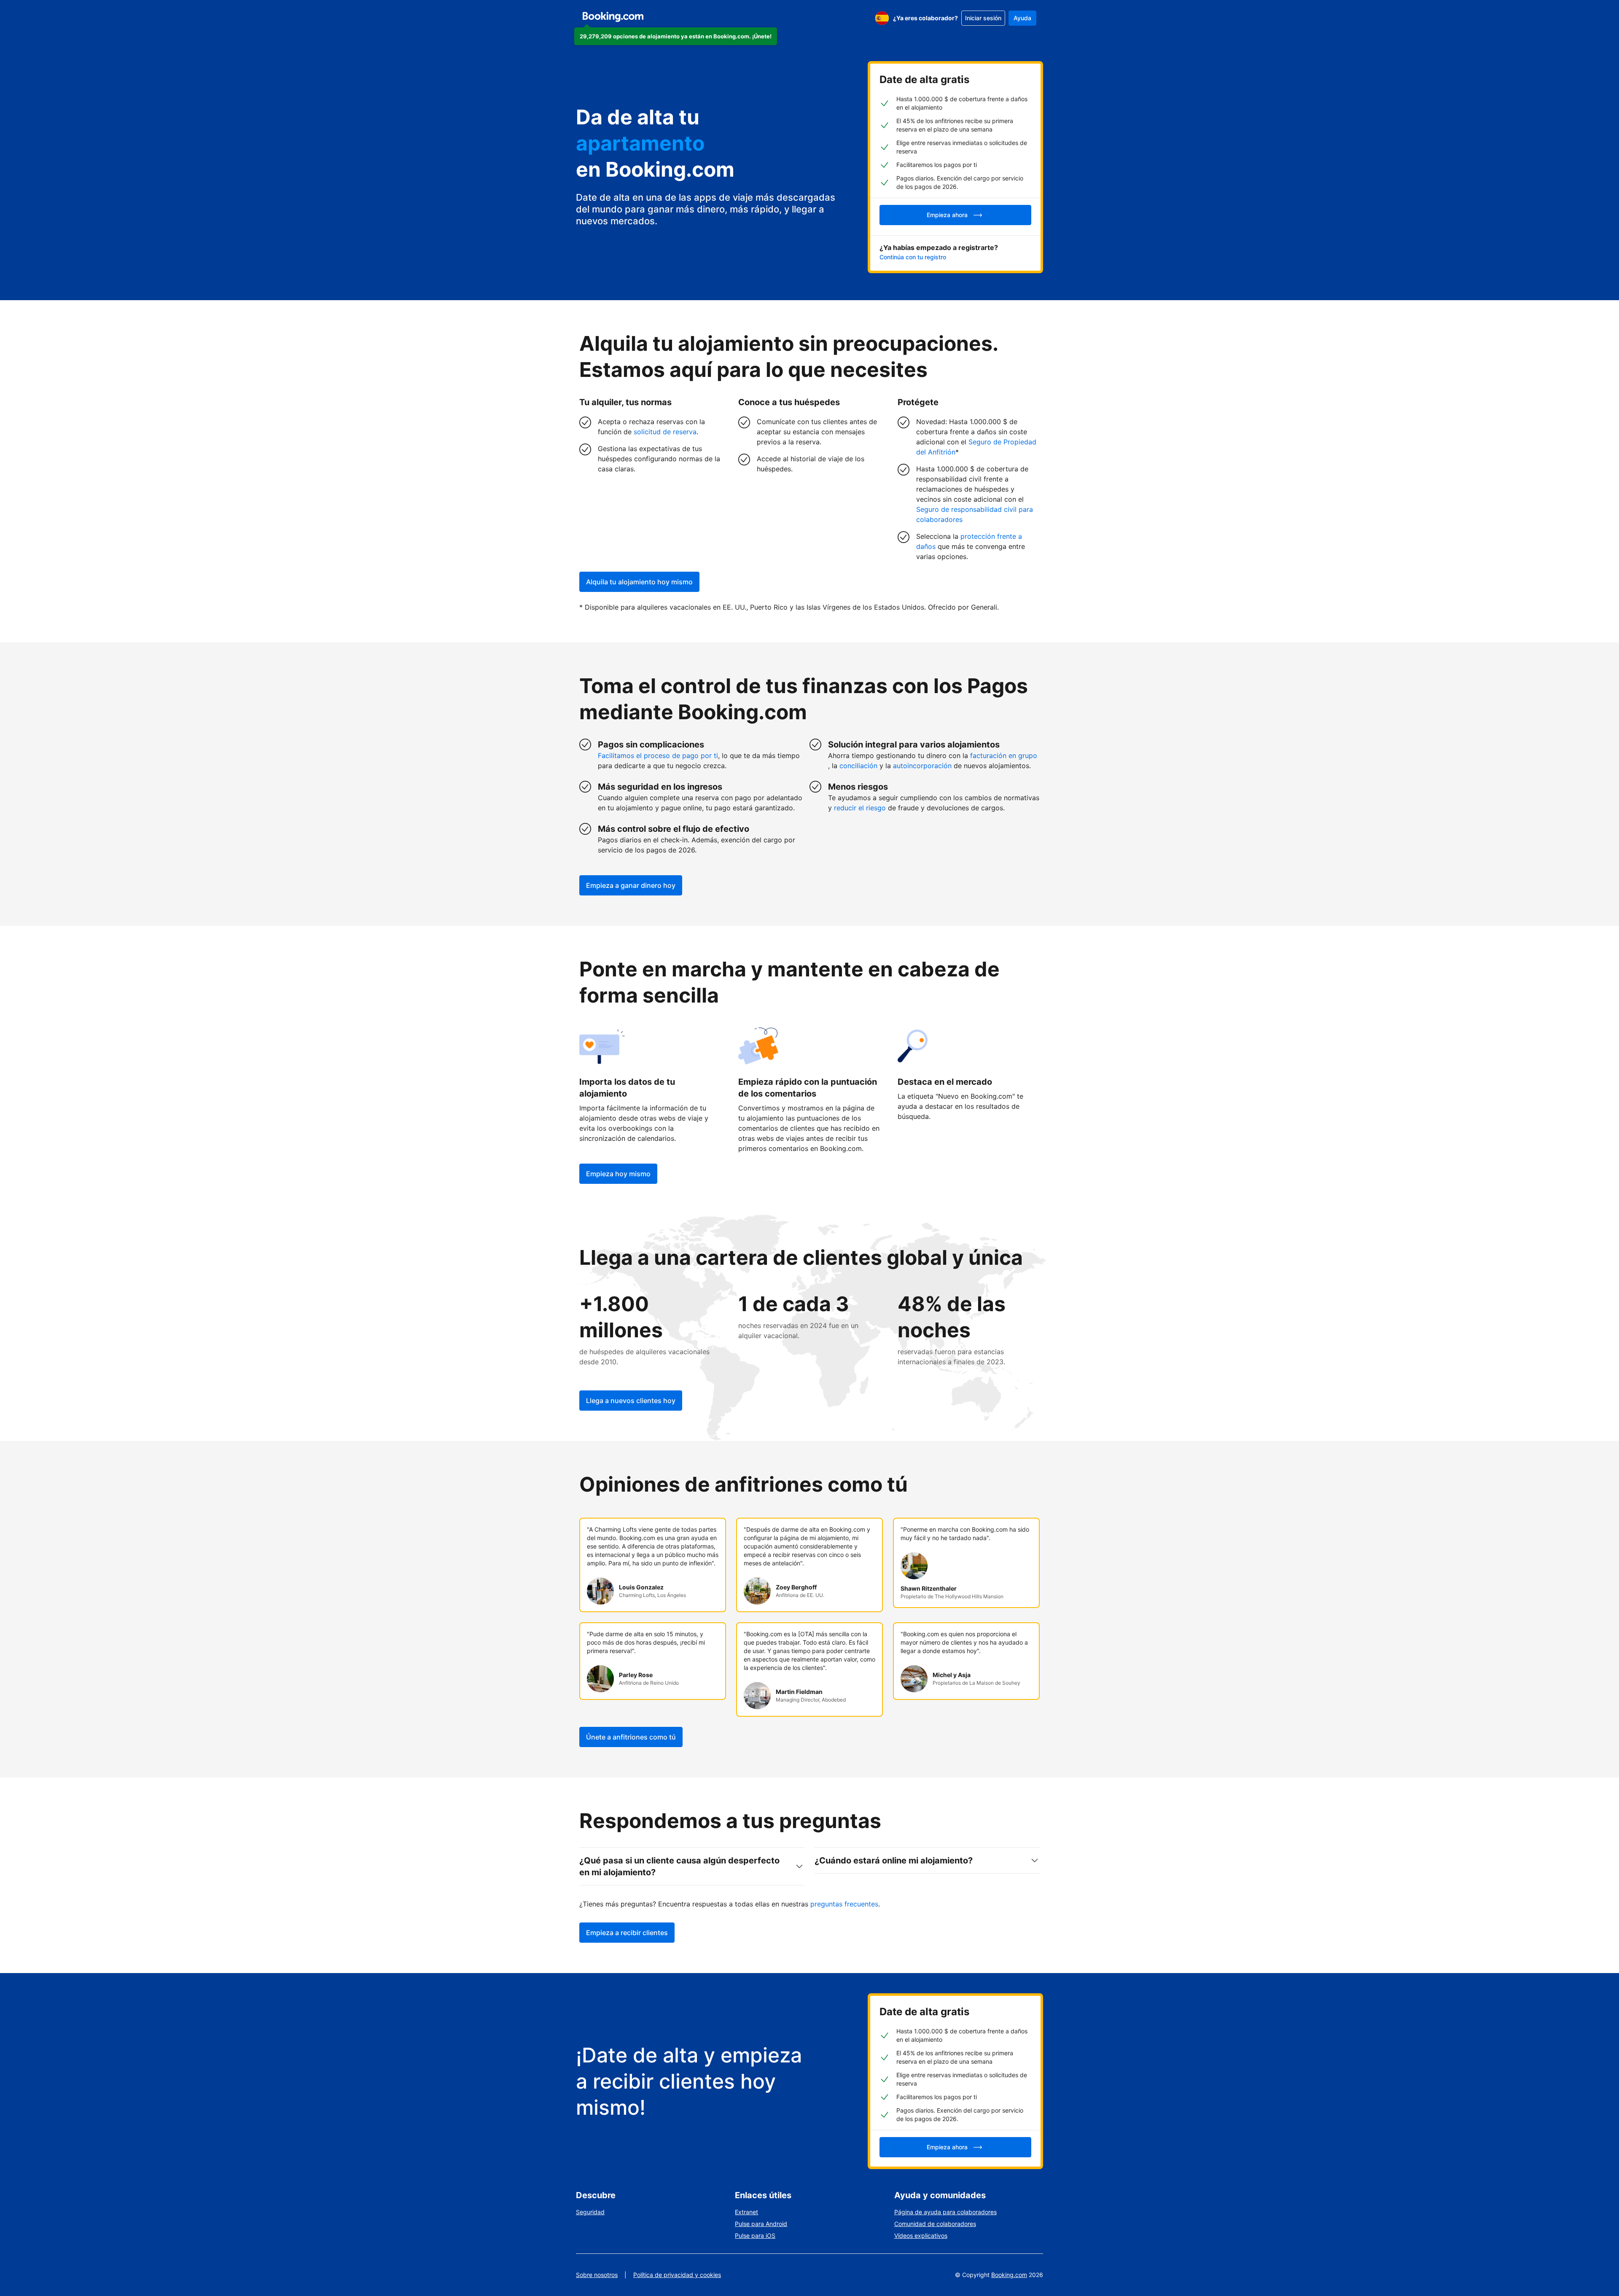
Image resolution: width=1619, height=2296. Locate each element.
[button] (676, 36)
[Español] (882, 18)
